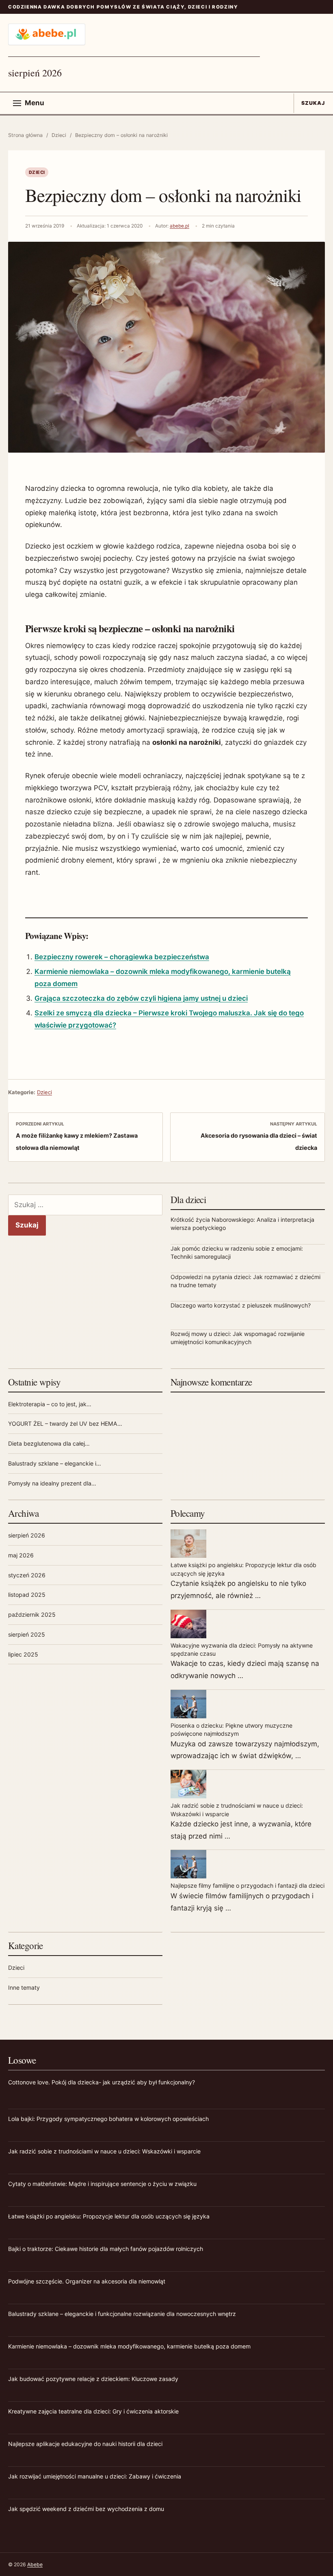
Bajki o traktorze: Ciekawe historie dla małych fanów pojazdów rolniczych (106, 2249)
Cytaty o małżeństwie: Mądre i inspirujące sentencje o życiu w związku (102, 2184)
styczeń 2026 (27, 1575)
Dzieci (59, 135)
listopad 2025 (27, 1595)
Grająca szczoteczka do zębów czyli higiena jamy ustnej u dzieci (141, 998)
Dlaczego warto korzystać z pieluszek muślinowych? (241, 1305)
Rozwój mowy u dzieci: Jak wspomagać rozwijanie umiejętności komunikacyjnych (238, 1338)
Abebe (35, 2564)
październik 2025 (32, 1614)
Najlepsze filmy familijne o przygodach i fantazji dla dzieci (248, 1885)
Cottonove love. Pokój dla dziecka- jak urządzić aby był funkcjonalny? (102, 2082)
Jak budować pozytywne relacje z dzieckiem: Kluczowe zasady (93, 2379)
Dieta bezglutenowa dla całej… (49, 1443)
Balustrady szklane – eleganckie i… (55, 1463)
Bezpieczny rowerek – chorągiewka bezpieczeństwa (122, 957)
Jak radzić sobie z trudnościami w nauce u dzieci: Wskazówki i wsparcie (237, 1809)
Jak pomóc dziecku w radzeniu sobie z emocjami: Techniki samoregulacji (237, 1252)
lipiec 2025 (23, 1654)
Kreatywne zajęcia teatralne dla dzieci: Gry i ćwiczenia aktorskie (93, 2411)
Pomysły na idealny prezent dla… (52, 1483)
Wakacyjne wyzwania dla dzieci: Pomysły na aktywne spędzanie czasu (242, 1649)
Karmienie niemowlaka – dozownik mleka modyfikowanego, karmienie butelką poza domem (129, 2346)
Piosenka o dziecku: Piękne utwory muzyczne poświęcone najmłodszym (231, 1729)
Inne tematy (24, 1987)
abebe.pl (179, 226)
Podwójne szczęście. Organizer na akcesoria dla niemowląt (87, 2281)
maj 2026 (21, 1555)
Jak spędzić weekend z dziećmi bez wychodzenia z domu (86, 2509)
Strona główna (25, 135)
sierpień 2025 (27, 1634)
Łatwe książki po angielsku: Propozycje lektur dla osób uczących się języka (243, 1569)
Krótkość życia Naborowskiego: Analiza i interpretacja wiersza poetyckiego (242, 1224)
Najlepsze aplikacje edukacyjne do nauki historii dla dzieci (85, 2444)
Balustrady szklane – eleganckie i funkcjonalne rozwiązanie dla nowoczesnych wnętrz (122, 2314)
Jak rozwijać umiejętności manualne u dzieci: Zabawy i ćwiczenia (95, 2476)
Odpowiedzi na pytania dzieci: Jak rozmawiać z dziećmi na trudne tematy (245, 1281)
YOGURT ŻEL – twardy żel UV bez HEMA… (65, 1424)
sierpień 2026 (27, 1535)
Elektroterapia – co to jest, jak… (50, 1404)
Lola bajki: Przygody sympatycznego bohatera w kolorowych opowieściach (108, 2119)
